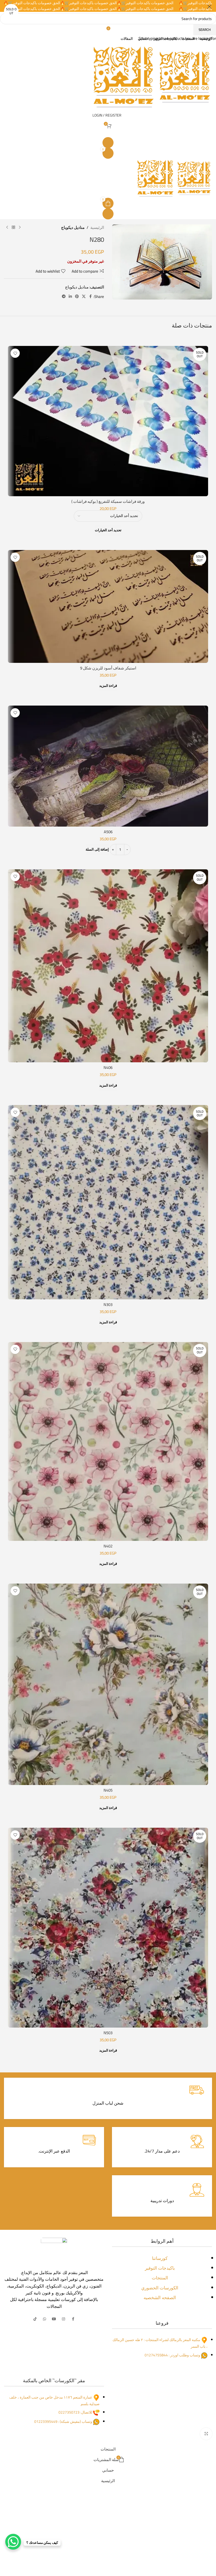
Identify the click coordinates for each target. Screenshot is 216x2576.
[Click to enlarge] (206, 2434)
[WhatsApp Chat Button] (13, 2542)
